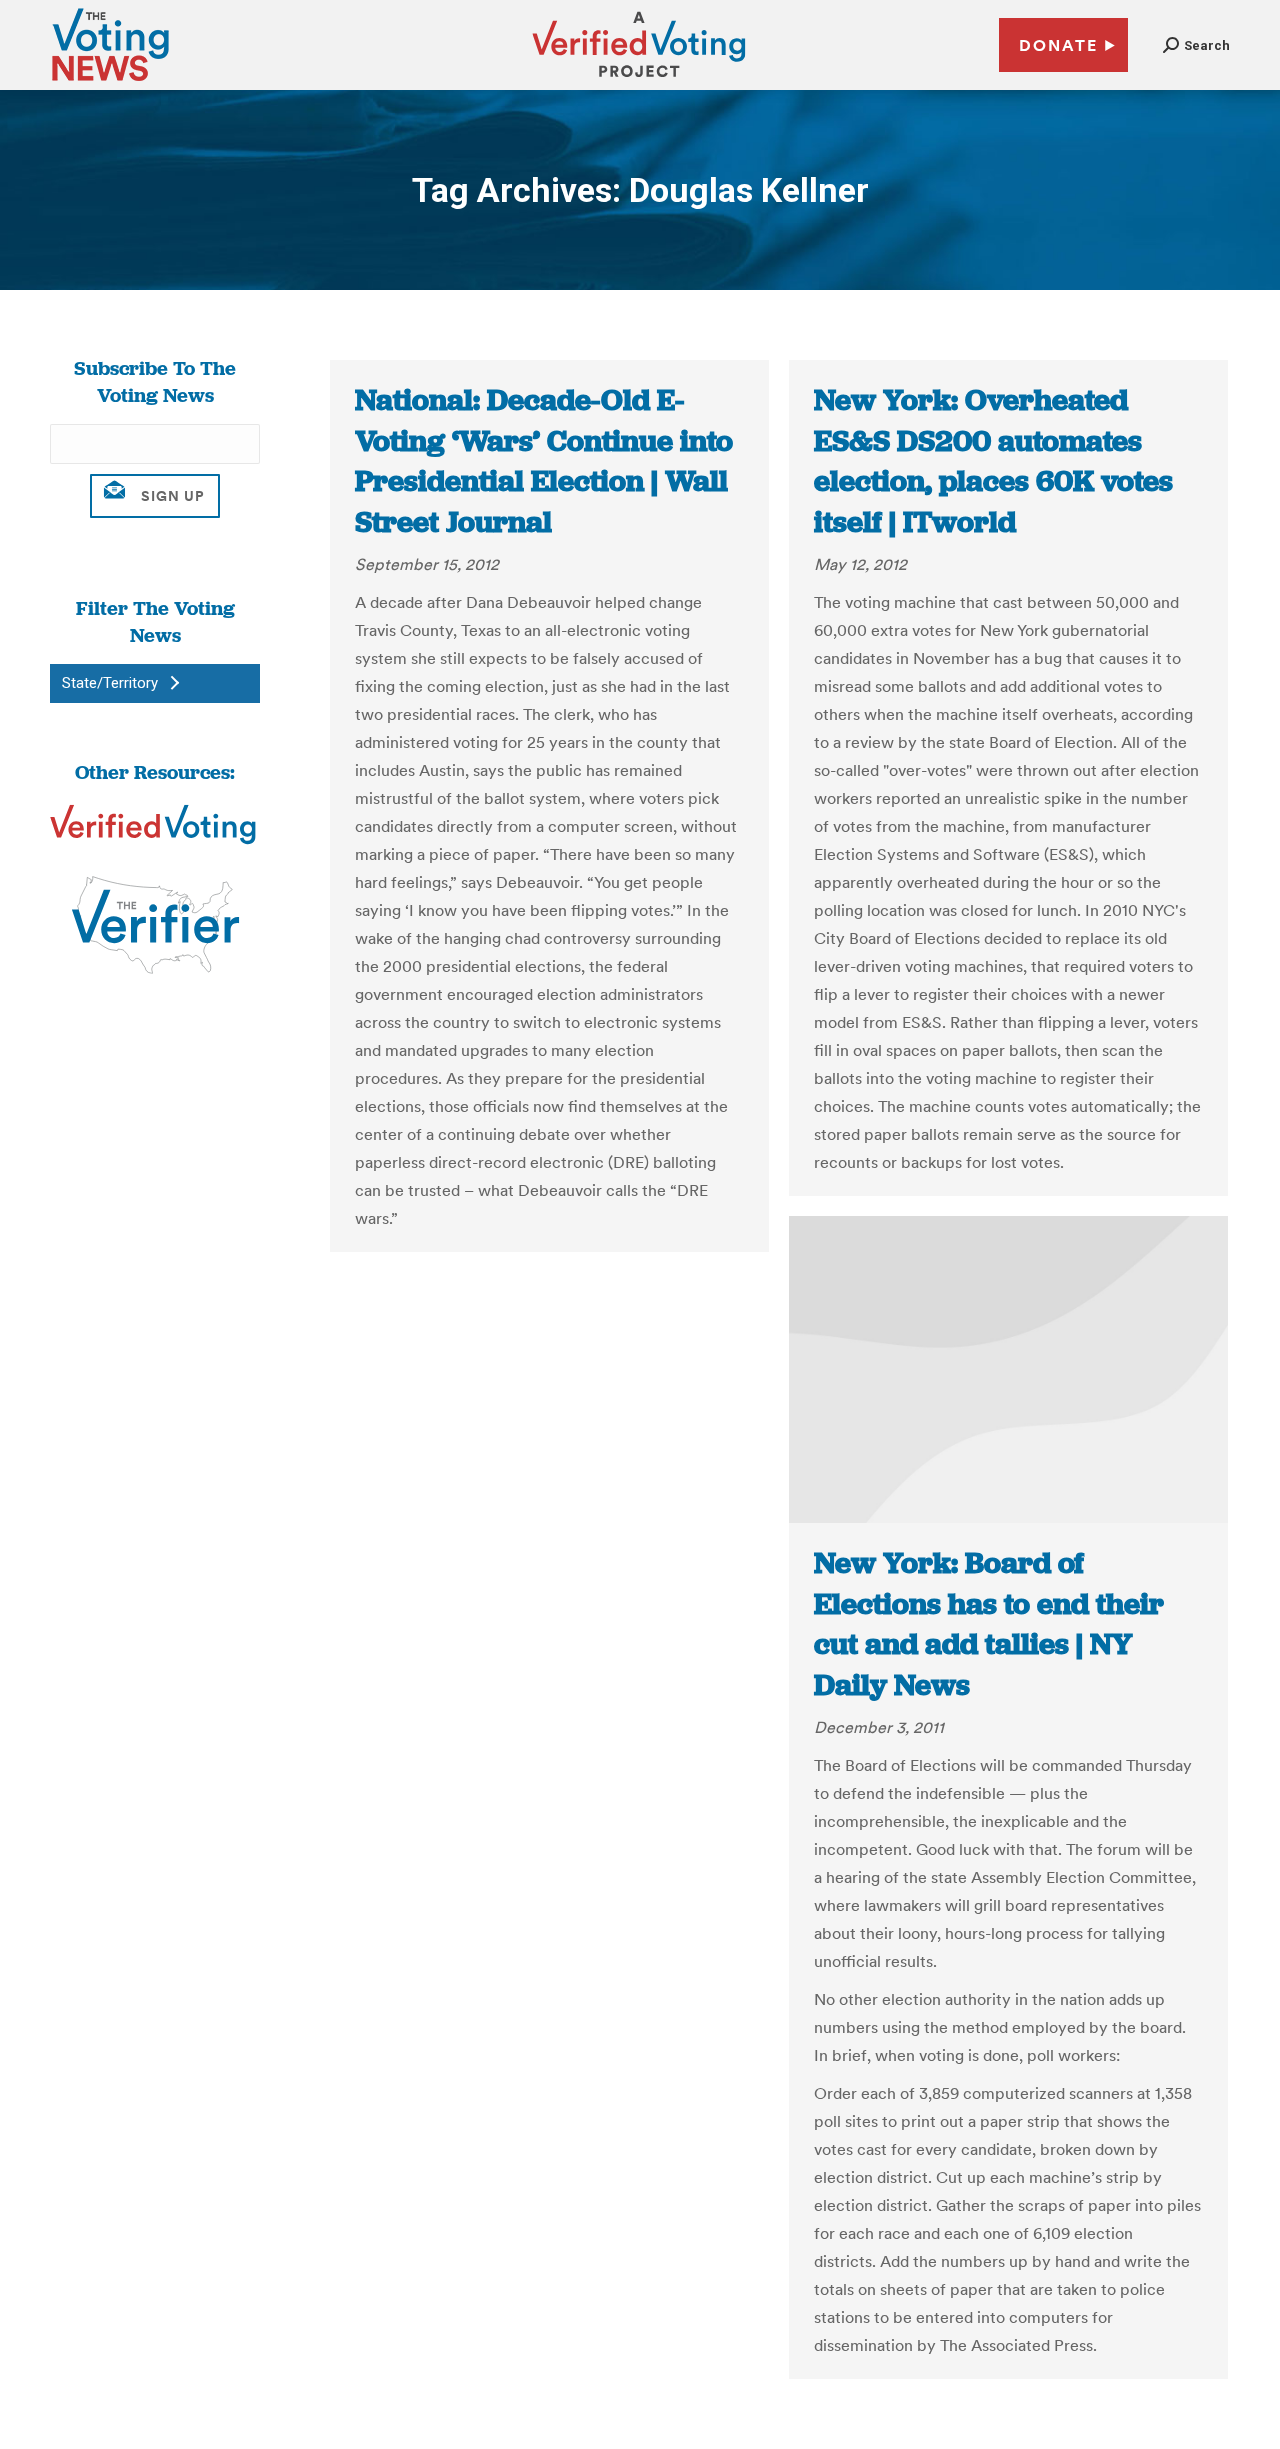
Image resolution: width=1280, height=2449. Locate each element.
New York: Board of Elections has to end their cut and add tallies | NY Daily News (989, 1624)
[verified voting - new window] (639, 80)
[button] (1196, 45)
